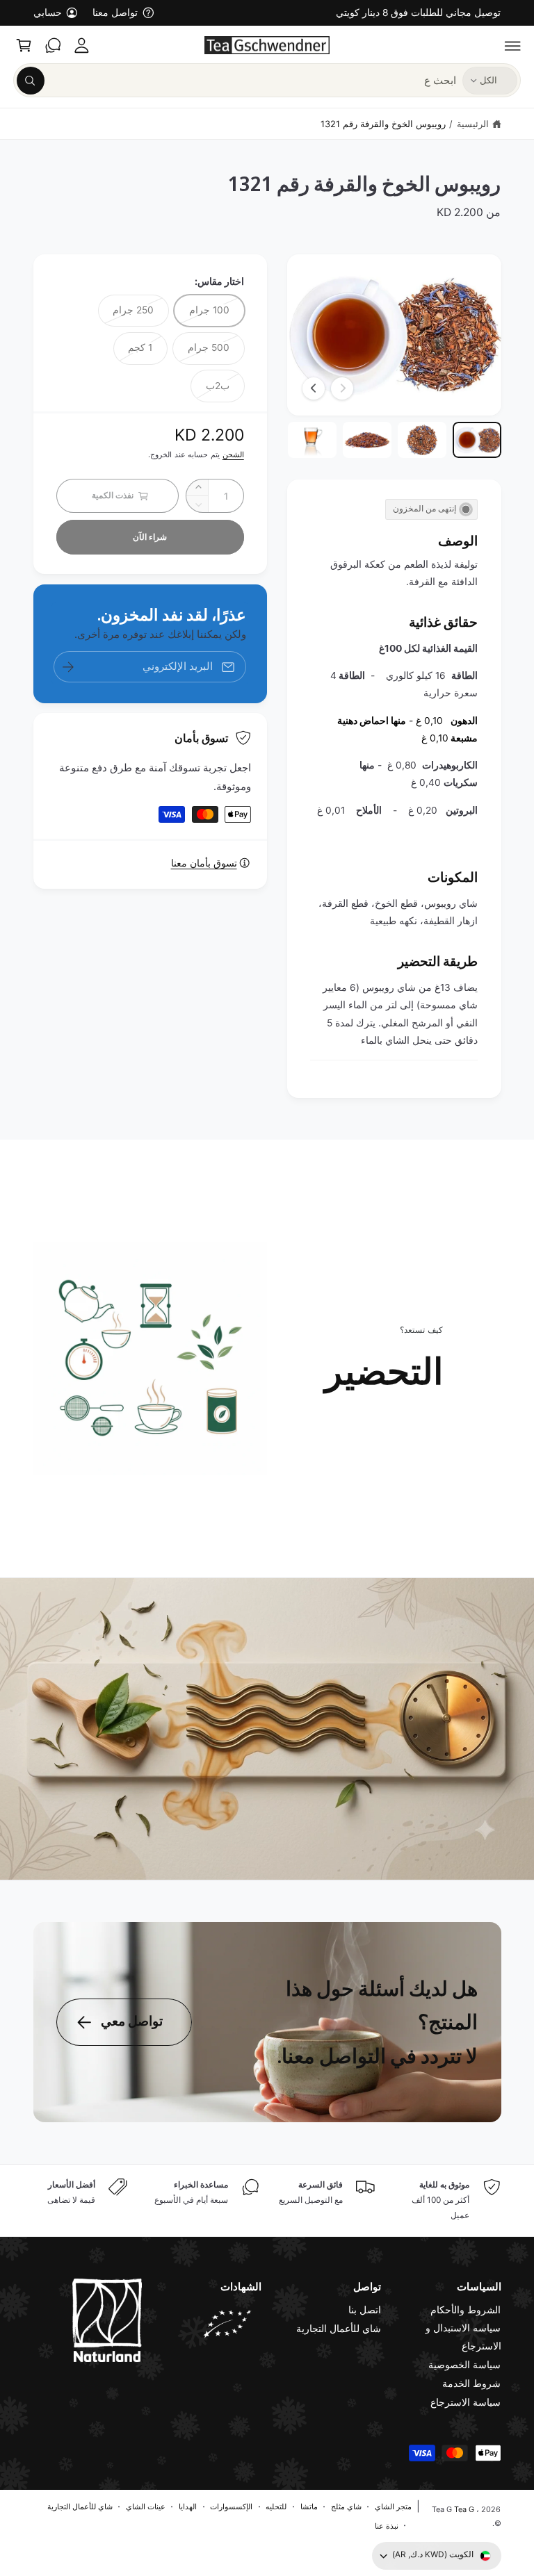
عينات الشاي (146, 2507)
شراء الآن (150, 537)
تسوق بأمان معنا (204, 863)
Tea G (464, 2509)
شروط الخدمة (471, 2384)
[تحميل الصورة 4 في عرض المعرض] (312, 440)
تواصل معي (132, 2021)
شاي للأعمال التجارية (339, 2329)
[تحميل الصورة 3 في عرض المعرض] (367, 440)
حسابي (48, 13)
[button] (513, 45)
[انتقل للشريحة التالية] (314, 388)
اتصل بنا (365, 2310)
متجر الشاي (393, 2507)
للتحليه (276, 2507)
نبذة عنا (387, 2526)
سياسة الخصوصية (464, 2365)
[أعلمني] (68, 667)
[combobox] (236, 80)
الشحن (233, 454)
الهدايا (188, 2507)
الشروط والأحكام (466, 2310)
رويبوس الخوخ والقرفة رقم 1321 (383, 124)
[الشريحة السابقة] (342, 388)
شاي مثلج (346, 2507)
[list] (267, 2201)
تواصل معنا (115, 13)
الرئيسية (473, 124)
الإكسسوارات (231, 2507)
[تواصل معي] (53, 45)
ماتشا (309, 2507)
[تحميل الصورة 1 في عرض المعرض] (477, 440)
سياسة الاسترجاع (466, 2402)
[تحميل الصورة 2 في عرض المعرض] (422, 440)
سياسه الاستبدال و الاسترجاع (463, 2337)
